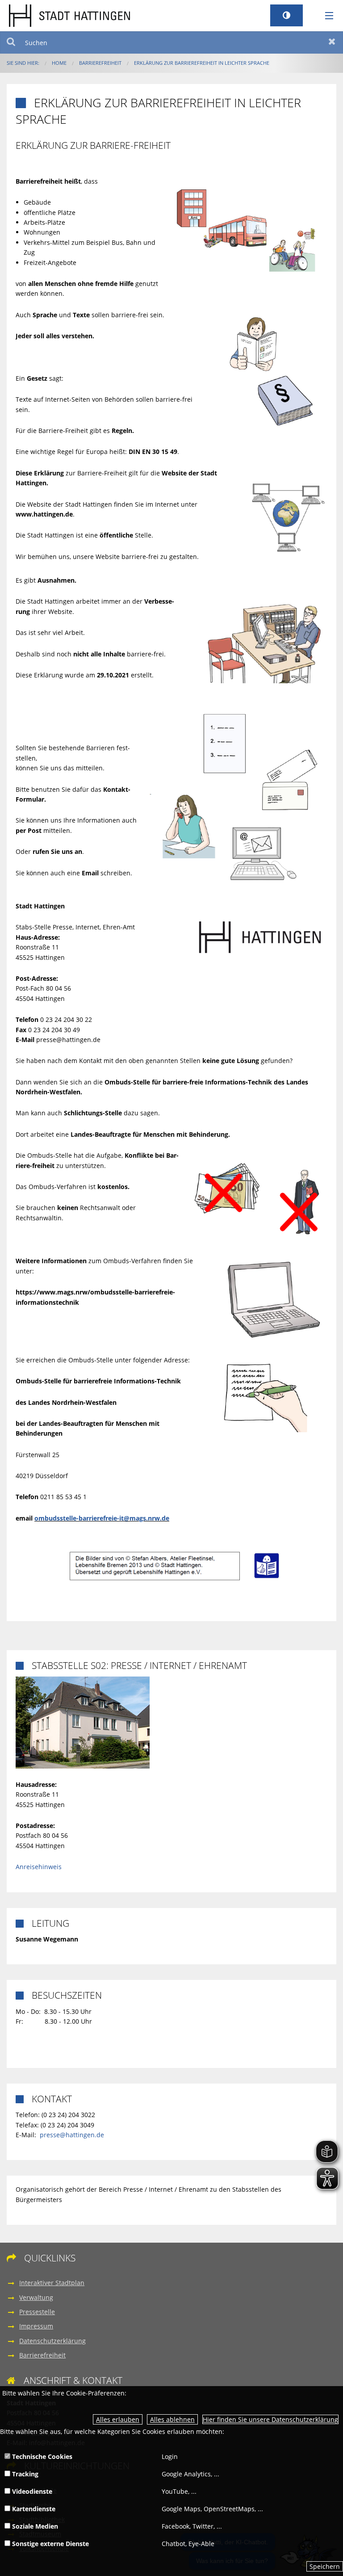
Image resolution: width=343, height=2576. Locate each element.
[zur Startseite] (69, 15)
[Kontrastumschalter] (287, 15)
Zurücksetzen (332, 42)
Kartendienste (33, 2509)
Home (59, 63)
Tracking (24, 2474)
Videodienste (31, 2491)
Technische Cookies (41, 2456)
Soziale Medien (34, 2526)
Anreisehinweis (39, 1867)
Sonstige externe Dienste (50, 2544)
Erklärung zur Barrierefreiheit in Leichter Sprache (202, 63)
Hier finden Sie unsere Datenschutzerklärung (270, 2419)
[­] (326, 16)
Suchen (11, 42)
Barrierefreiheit (100, 63)
